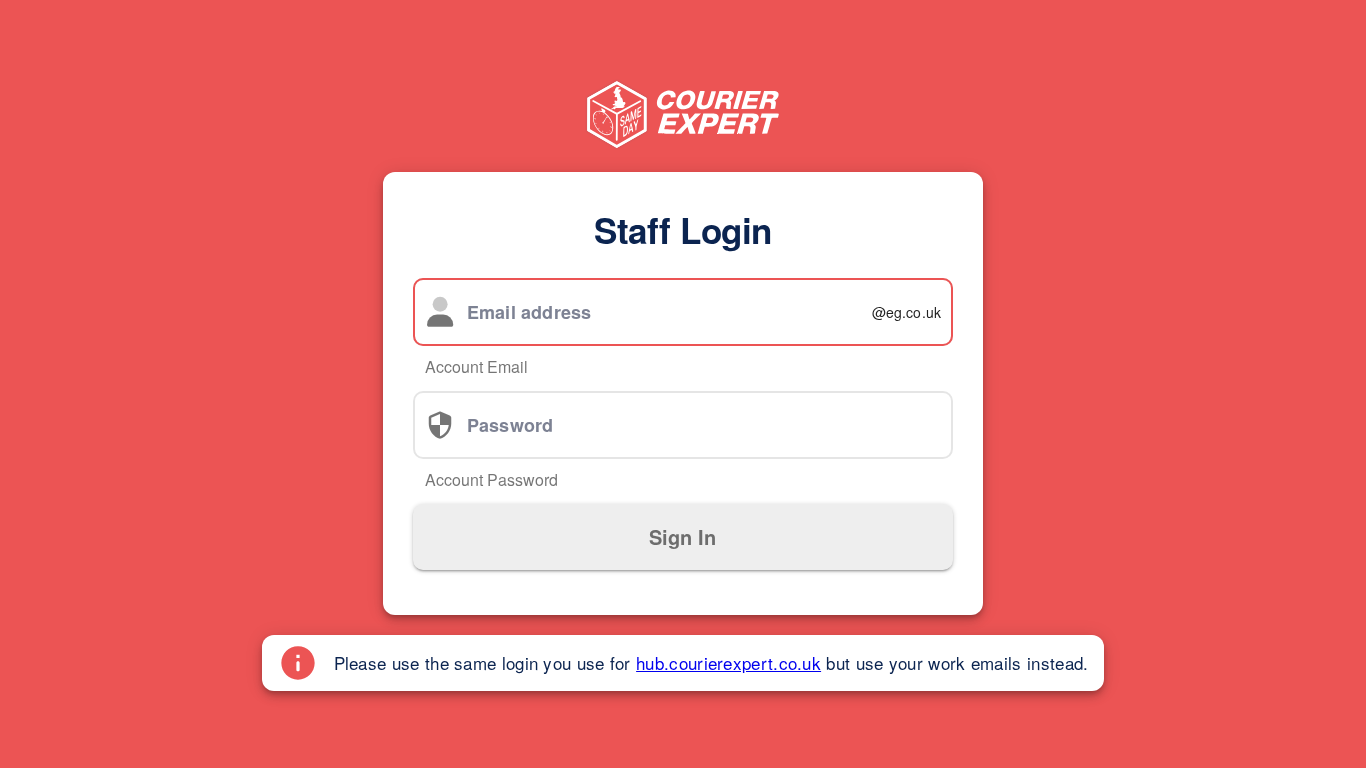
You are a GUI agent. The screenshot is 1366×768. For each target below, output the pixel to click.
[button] (683, 537)
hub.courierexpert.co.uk (728, 662)
